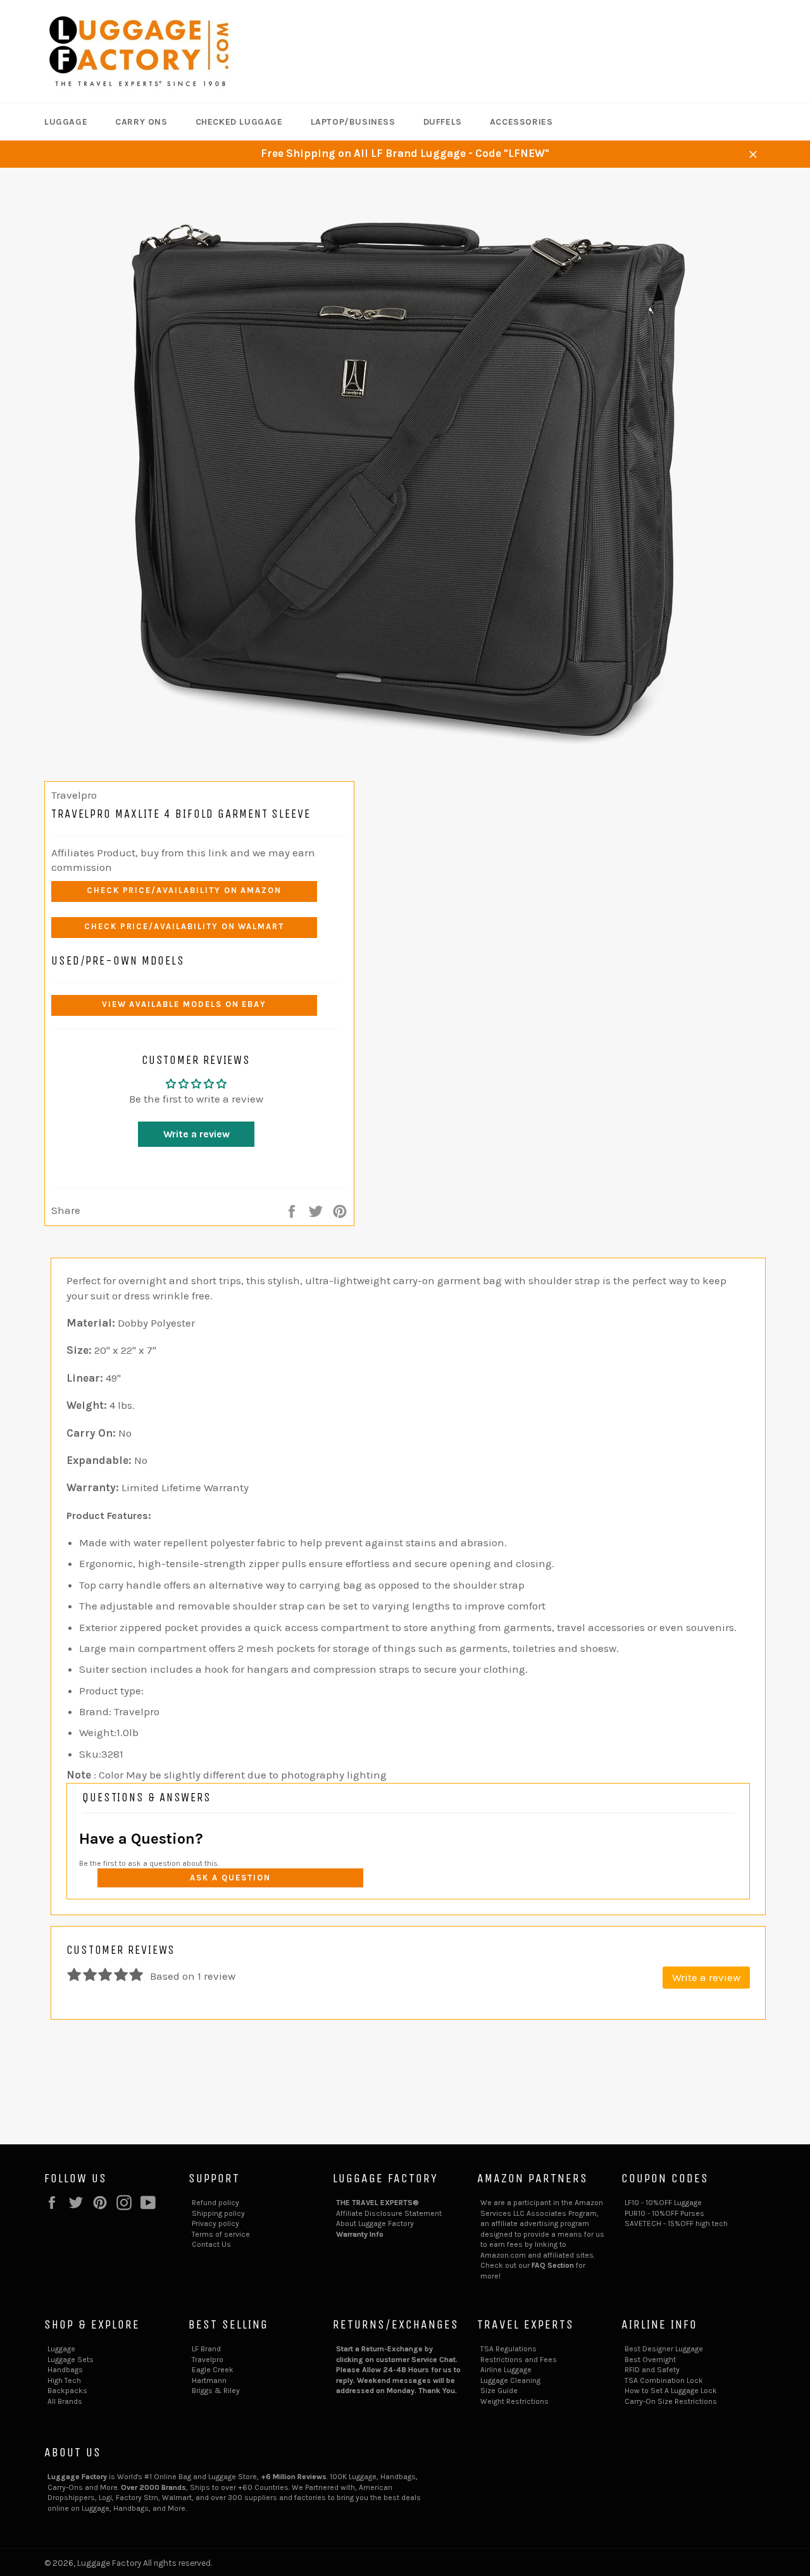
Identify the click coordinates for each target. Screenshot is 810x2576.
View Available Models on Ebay (184, 1004)
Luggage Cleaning (510, 2380)
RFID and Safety (652, 2370)
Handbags (65, 2370)
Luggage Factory (109, 2563)
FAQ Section (553, 2265)
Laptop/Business (353, 122)
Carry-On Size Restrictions (671, 2401)
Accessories (521, 122)
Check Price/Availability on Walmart (184, 926)
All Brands (65, 2401)
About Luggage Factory (375, 2223)
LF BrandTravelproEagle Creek (213, 2359)
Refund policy (215, 2203)
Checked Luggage (239, 122)
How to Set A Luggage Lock (671, 2391)
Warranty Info (360, 2234)
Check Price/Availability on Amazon (184, 890)
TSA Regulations (508, 2349)
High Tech (64, 2380)
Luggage (66, 122)
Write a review (196, 1134)
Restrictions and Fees (519, 2360)
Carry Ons (141, 122)
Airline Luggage (506, 2370)
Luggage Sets (71, 2360)
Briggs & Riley (216, 2391)
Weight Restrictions (514, 2401)
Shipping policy (218, 2213)
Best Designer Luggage (664, 2349)
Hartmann (209, 2380)
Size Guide (499, 2391)
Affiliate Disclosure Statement (389, 2213)
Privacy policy (215, 2223)
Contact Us (211, 2244)
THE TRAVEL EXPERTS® (377, 2203)
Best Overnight (650, 2360)
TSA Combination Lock (664, 2380)
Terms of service (221, 2234)
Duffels (443, 122)
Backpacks (67, 2391)
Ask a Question (230, 1878)
